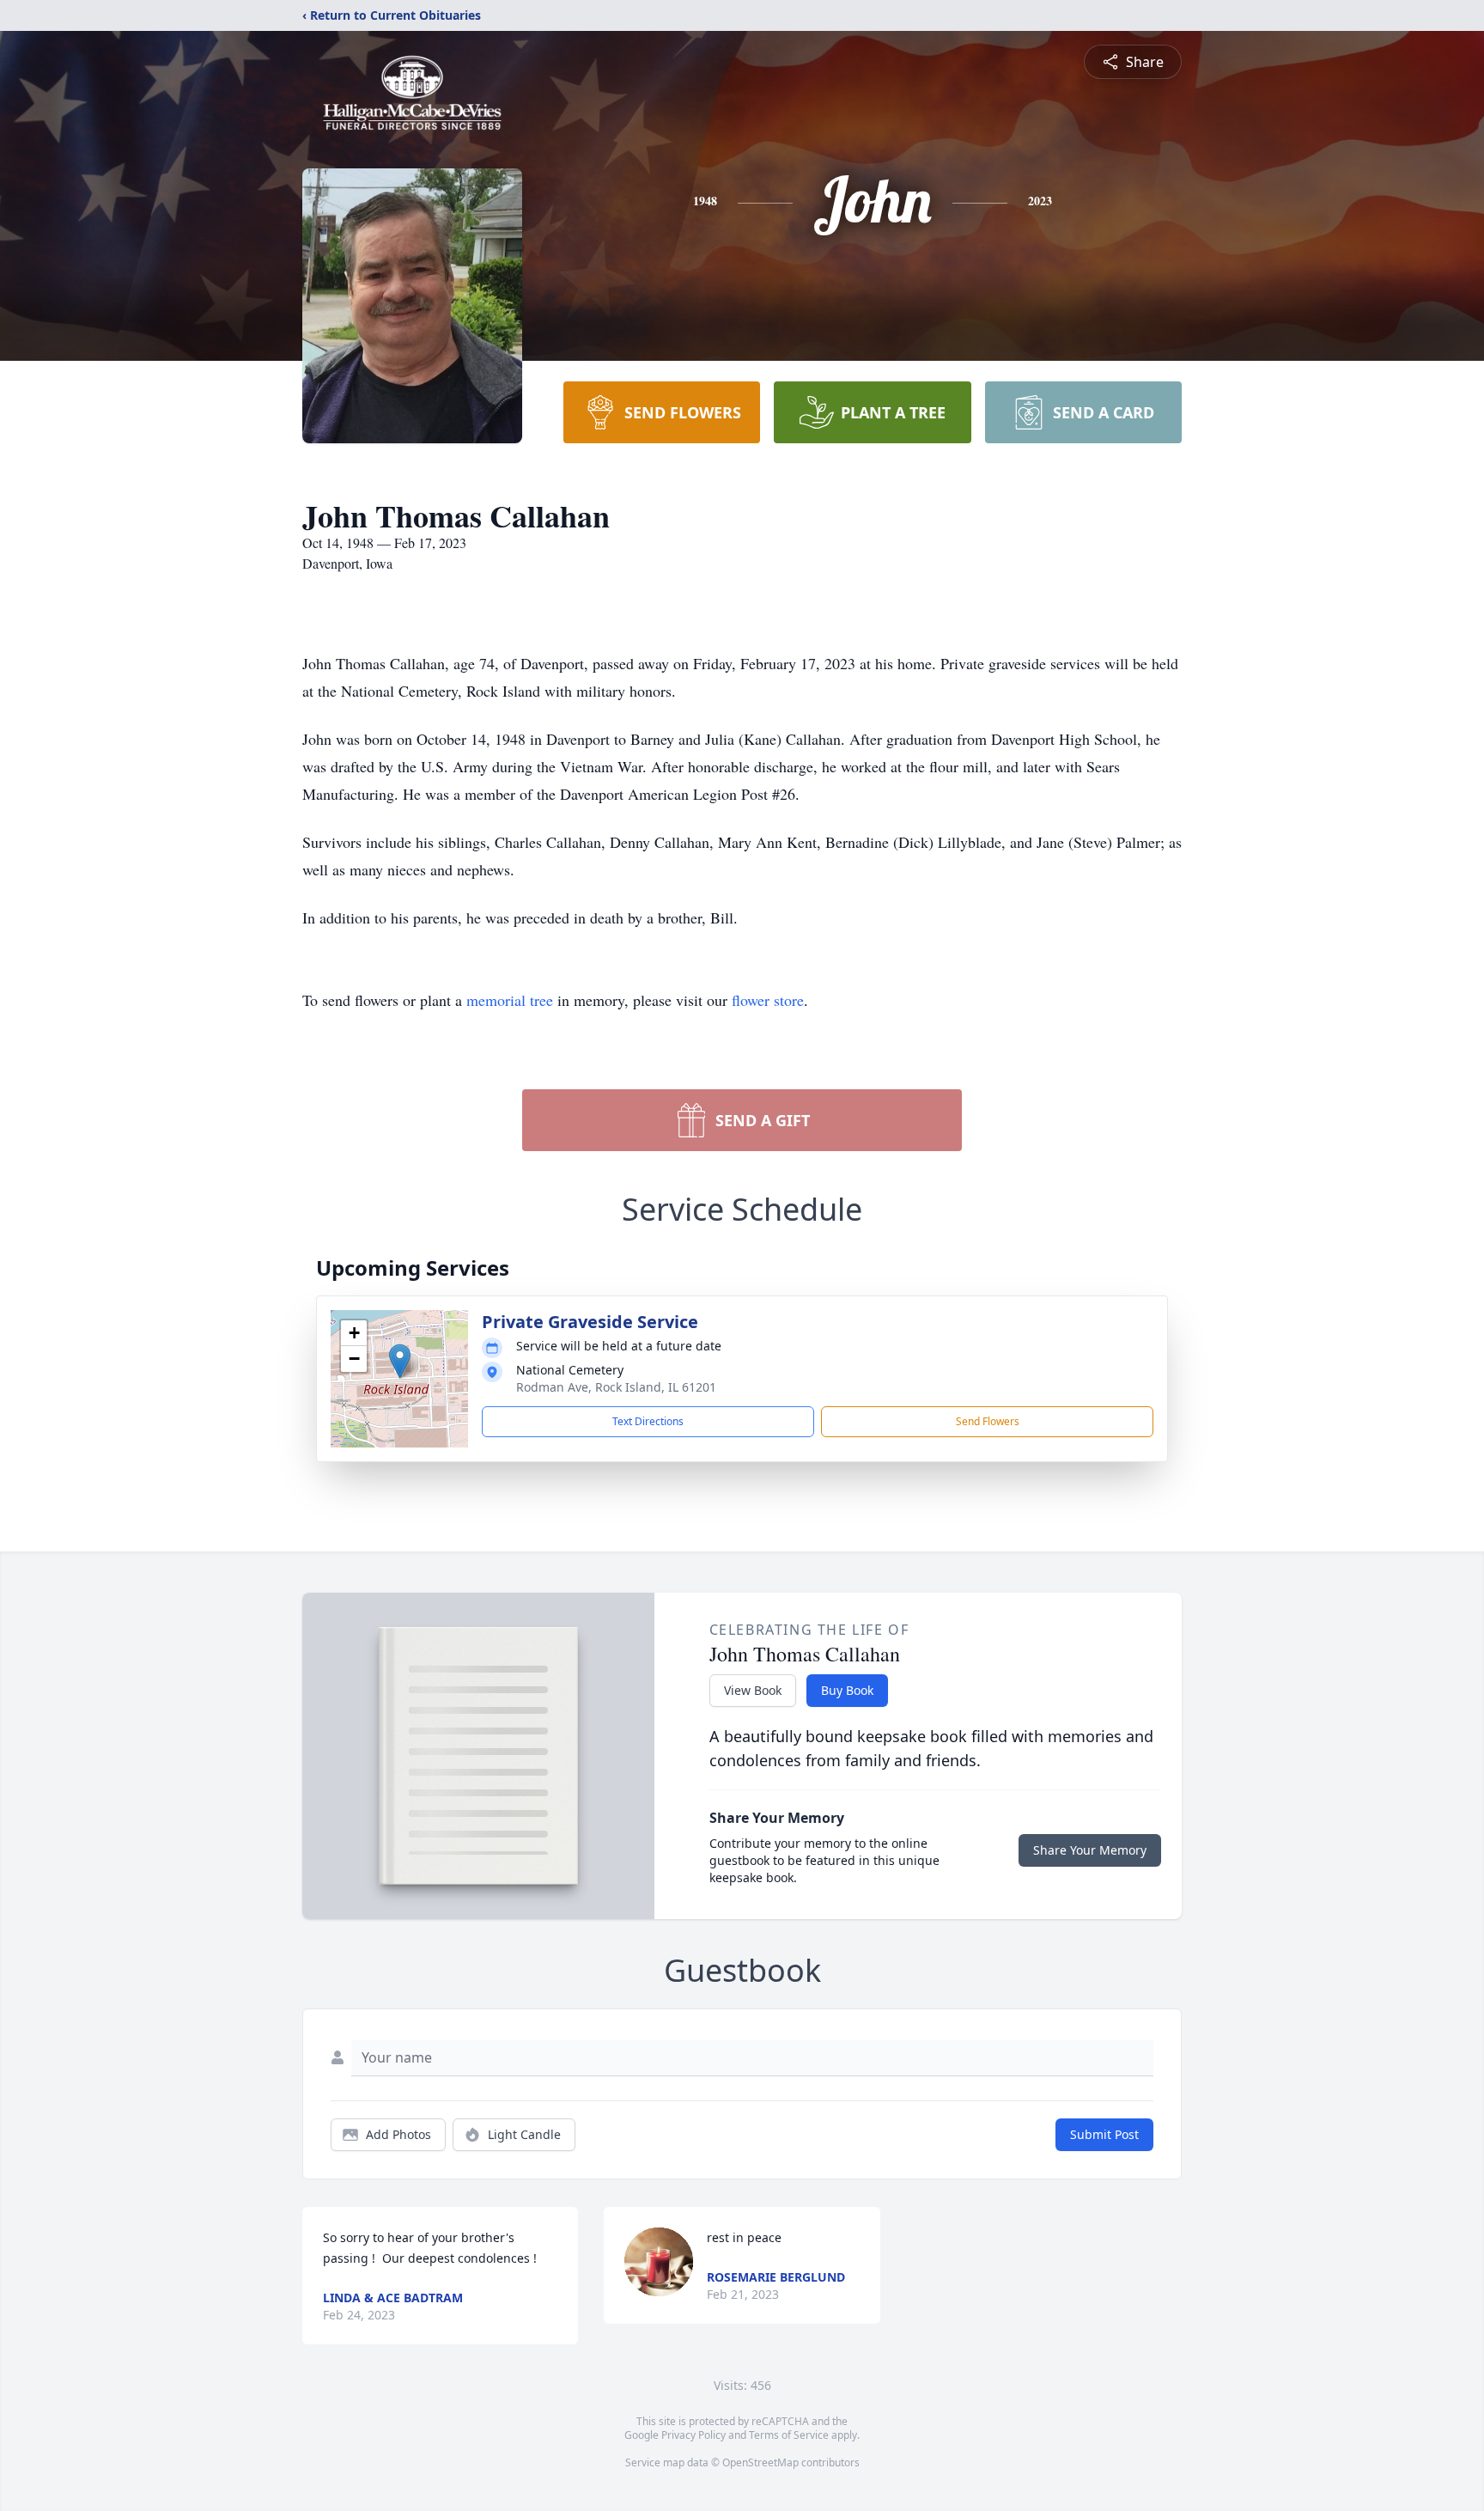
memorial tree (510, 1000)
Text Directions (648, 1421)
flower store (768, 1000)
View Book (753, 1690)
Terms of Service (789, 2435)
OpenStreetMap (760, 2462)
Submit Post (1104, 2134)
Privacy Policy (693, 2435)
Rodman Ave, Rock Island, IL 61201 (616, 1387)
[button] (400, 1361)
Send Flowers (988, 1421)
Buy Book (847, 1690)
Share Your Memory (1090, 1850)
